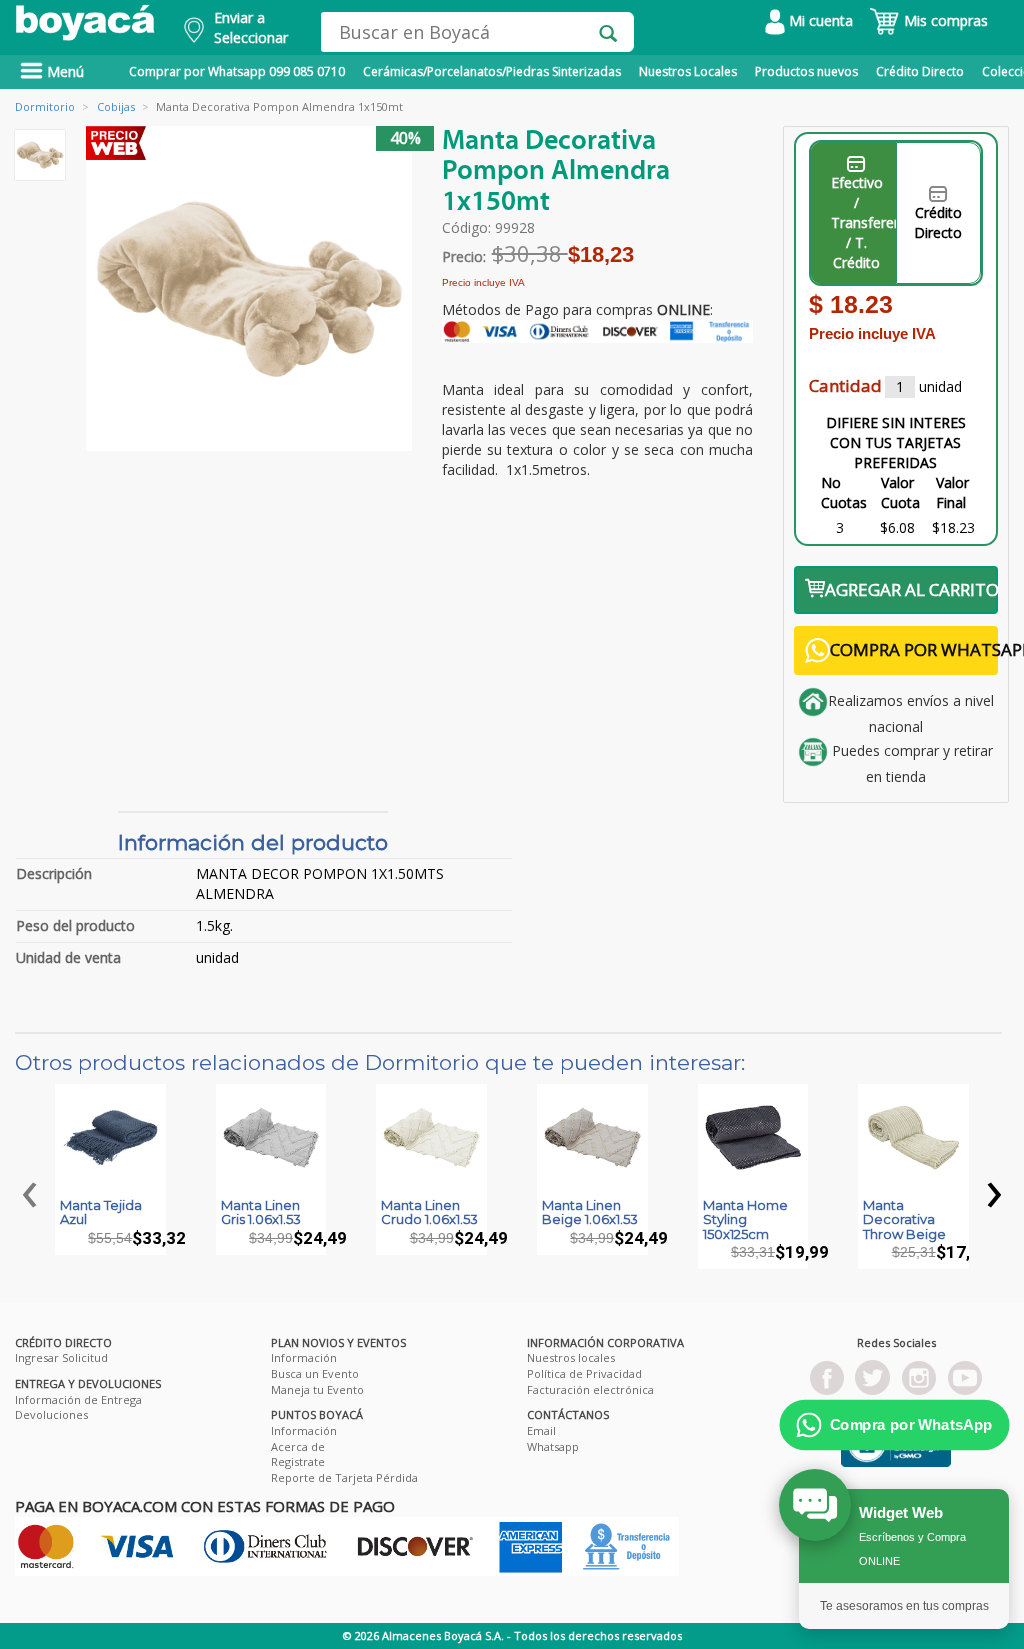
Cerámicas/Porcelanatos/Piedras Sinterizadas (492, 71)
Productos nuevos (806, 71)
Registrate (298, 1461)
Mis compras (944, 20)
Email (541, 1430)
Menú (63, 71)
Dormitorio (45, 106)
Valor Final (952, 492)
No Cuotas (844, 492)
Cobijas (116, 106)
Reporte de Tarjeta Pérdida (344, 1477)
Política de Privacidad (584, 1373)
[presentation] (30, 1188)
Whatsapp (553, 1446)
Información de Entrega (78, 1399)
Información (304, 1357)
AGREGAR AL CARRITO (911, 589)
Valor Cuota (900, 492)
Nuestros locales (571, 1357)
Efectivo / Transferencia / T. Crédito (863, 222)
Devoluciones (51, 1414)
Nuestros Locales (688, 71)
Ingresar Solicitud (61, 1357)
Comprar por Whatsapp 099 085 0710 (237, 71)
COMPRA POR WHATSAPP (914, 649)
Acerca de (298, 1446)
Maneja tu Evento (317, 1389)
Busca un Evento (315, 1373)
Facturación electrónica (590, 1389)
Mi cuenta (819, 20)
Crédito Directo (920, 71)
